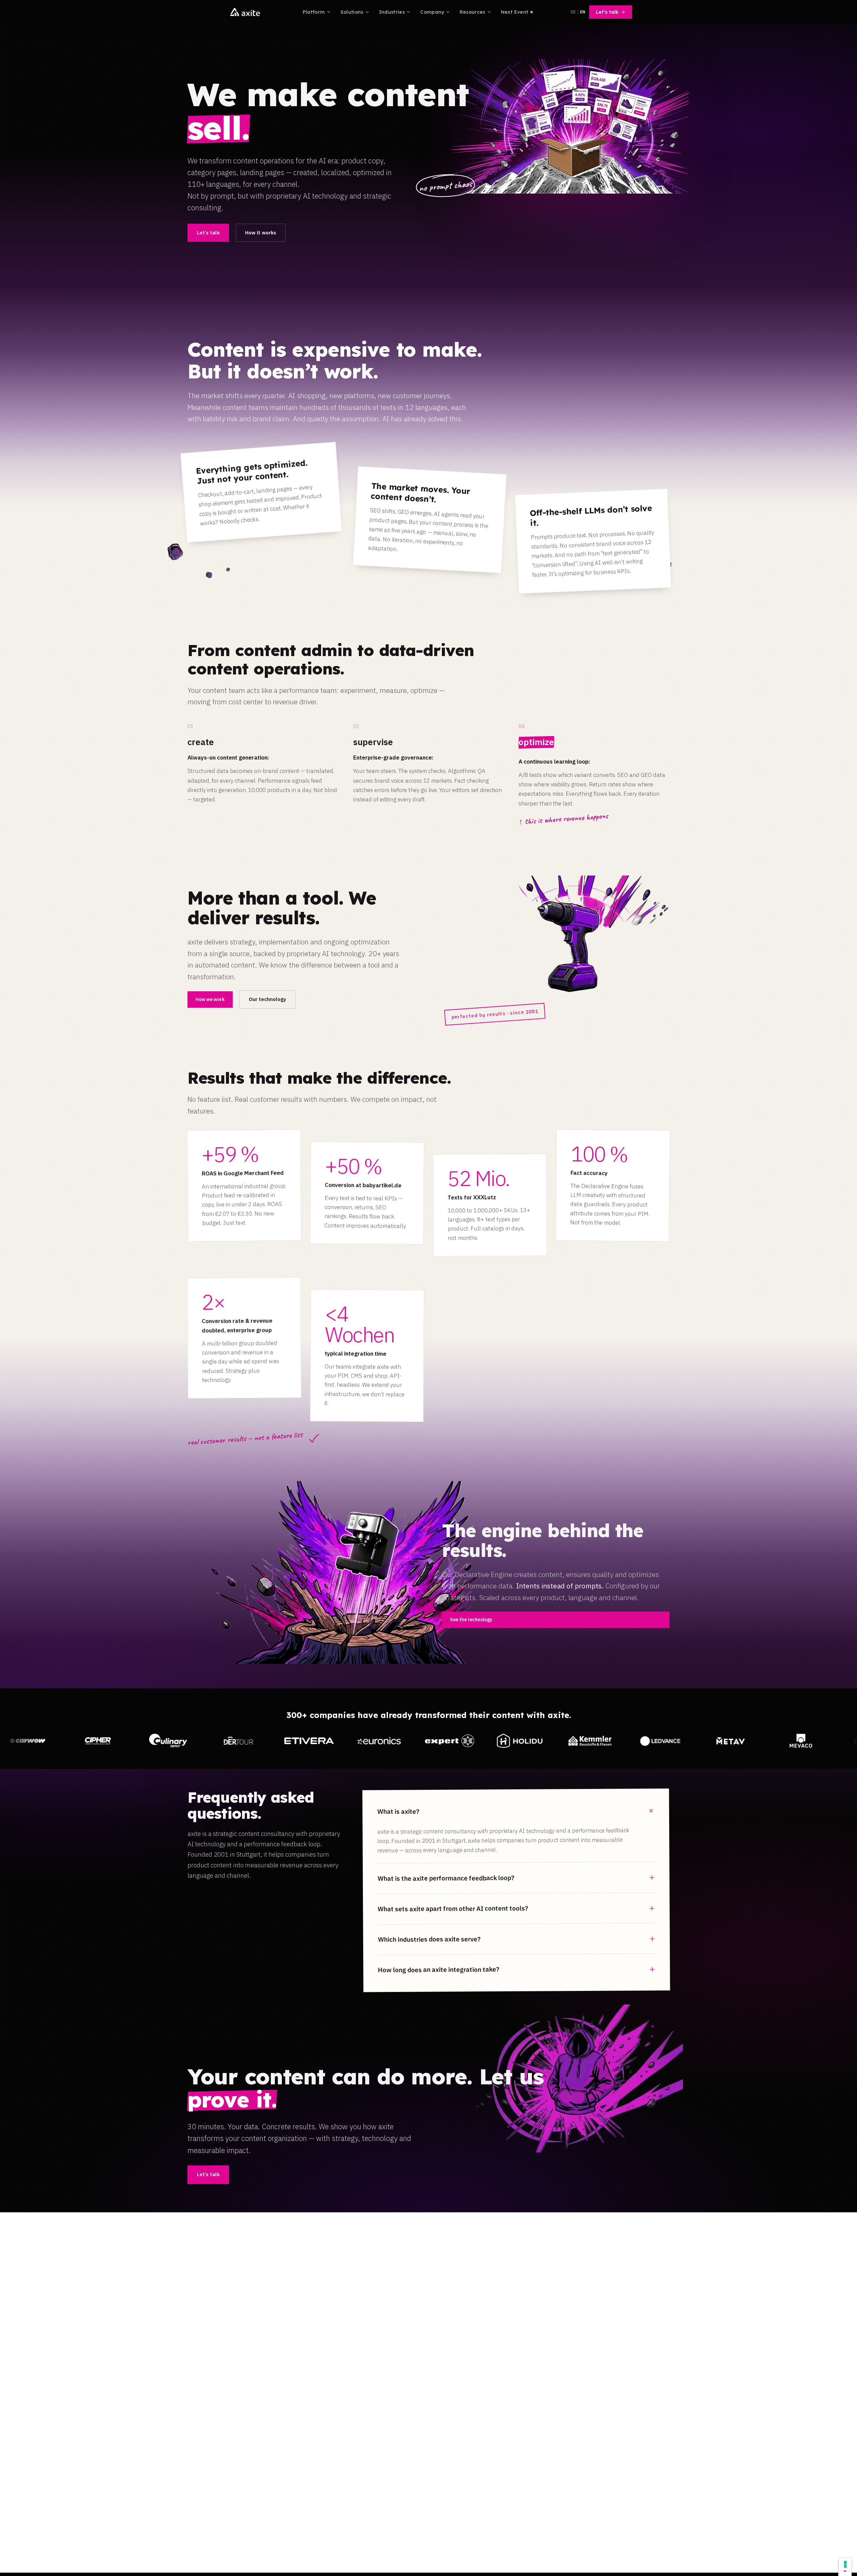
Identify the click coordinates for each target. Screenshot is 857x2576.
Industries (392, 12)
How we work (210, 999)
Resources (473, 12)
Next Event (515, 12)
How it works (261, 233)
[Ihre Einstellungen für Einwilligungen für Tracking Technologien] (845, 2564)
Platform (314, 12)
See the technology (471, 1620)
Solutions (352, 12)
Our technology (267, 999)
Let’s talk (607, 12)
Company (432, 12)
